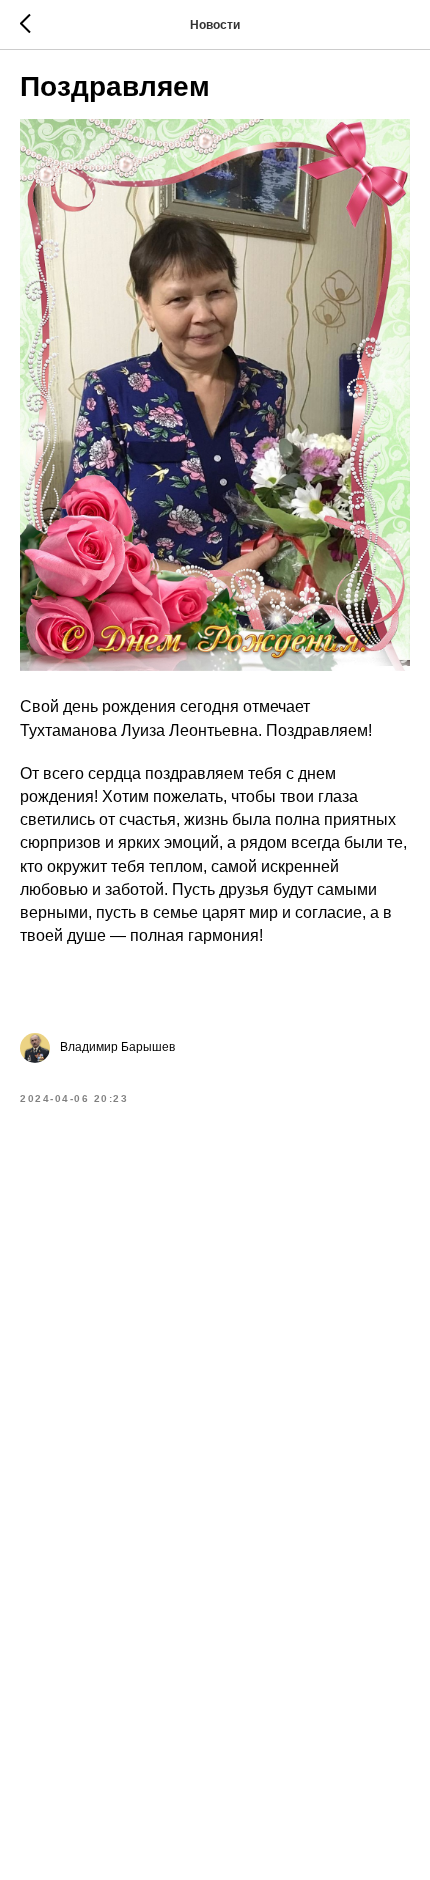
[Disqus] (215, 1401)
